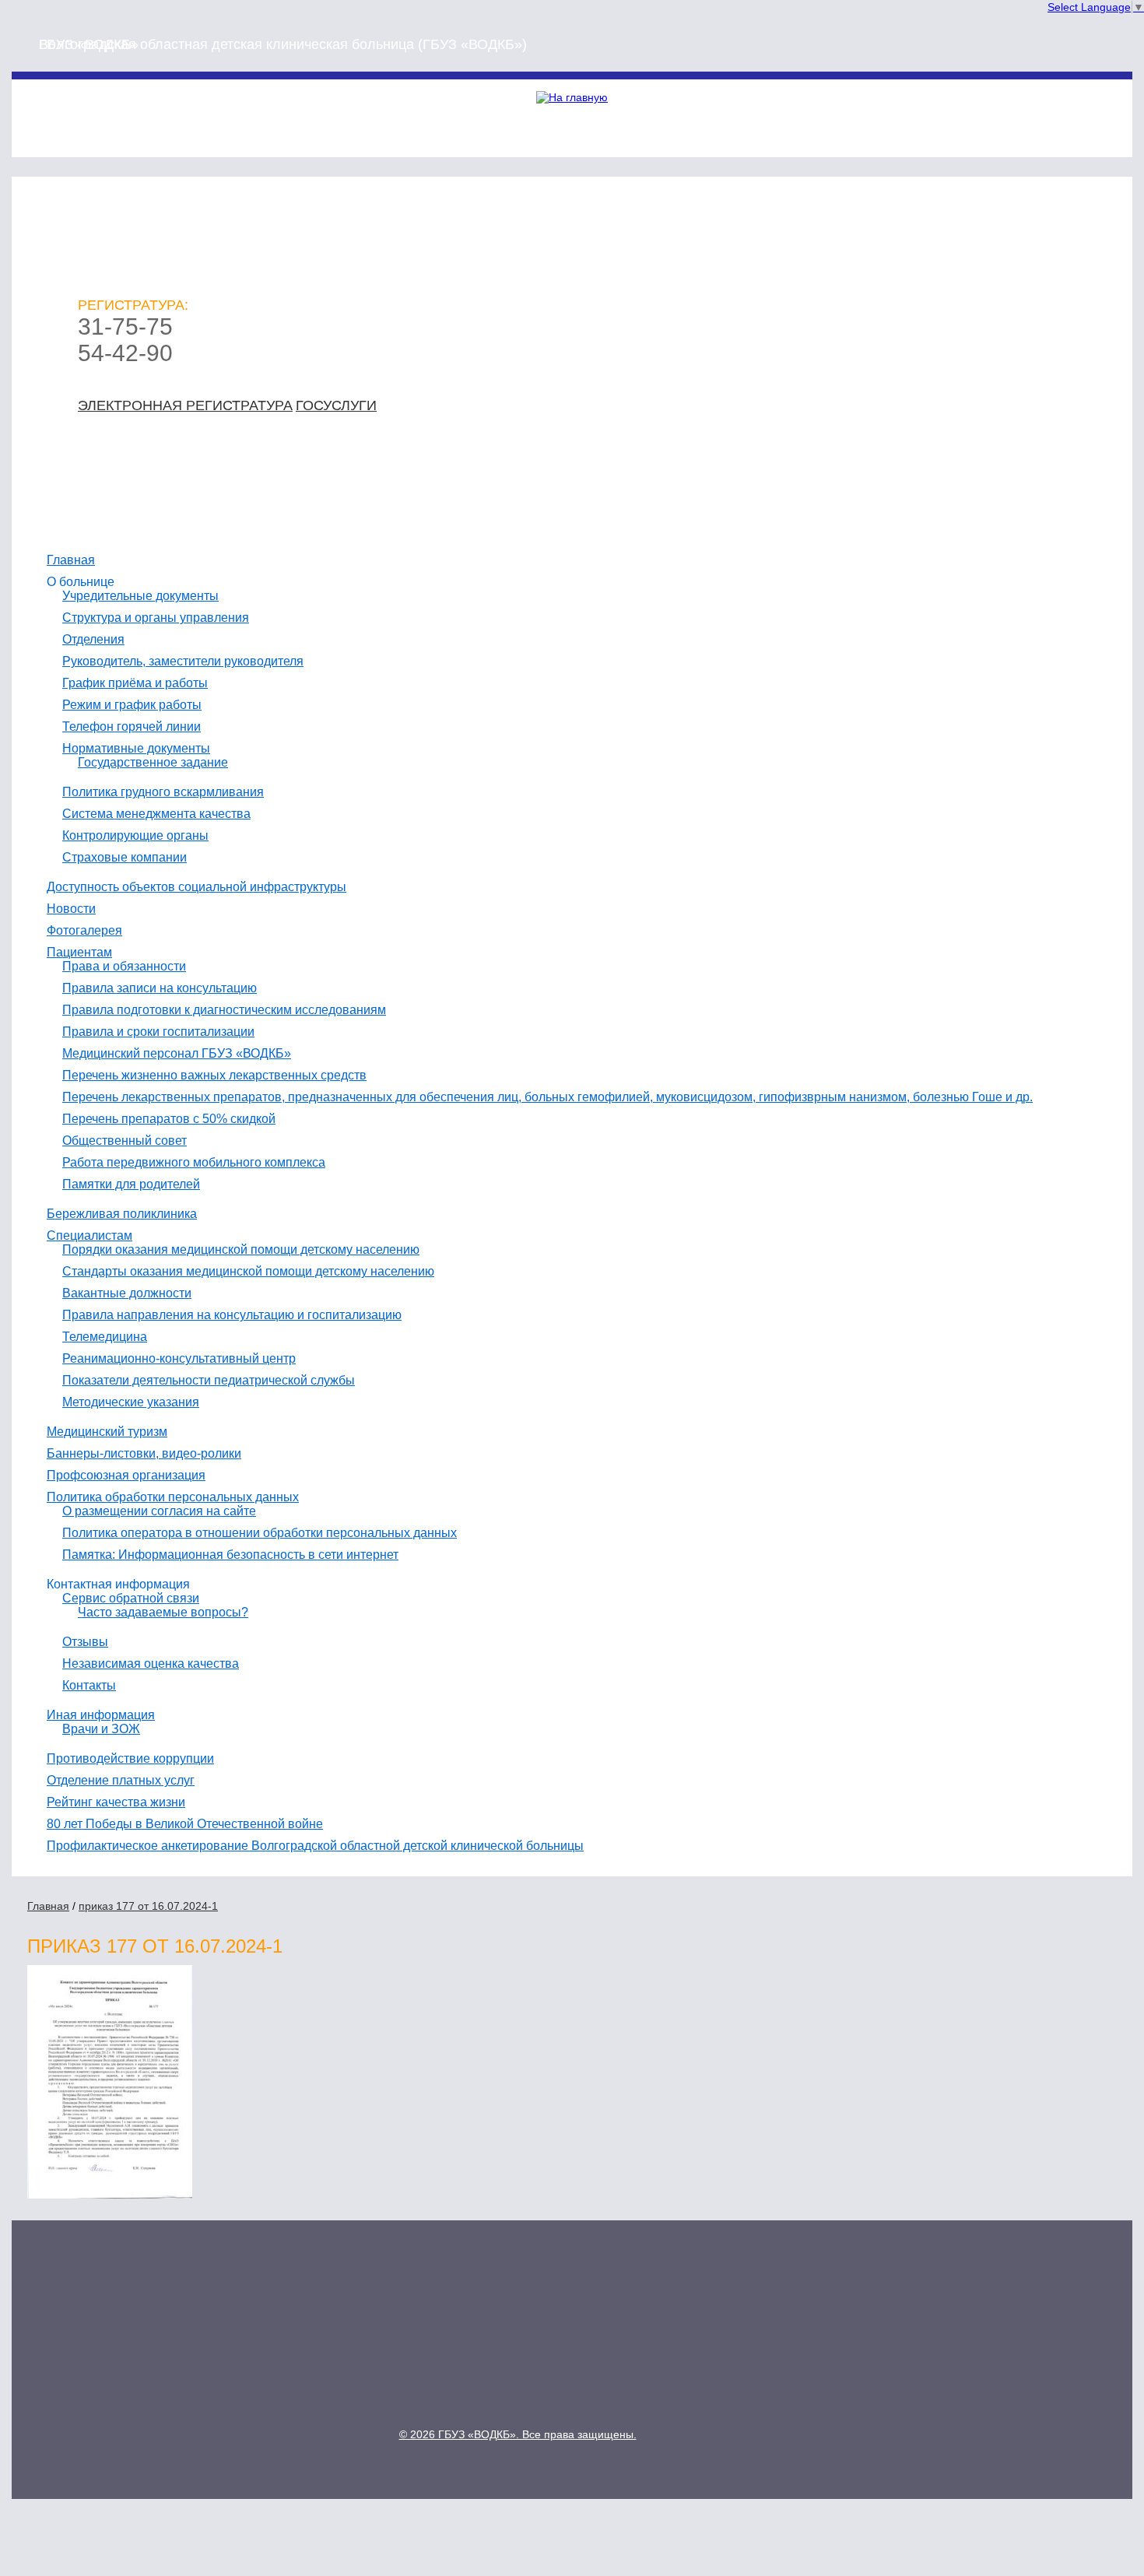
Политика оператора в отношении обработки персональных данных (260, 1533)
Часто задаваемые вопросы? (163, 1612)
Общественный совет (125, 1141)
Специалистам (89, 1235)
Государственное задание (153, 762)
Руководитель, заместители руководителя (183, 661)
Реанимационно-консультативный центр (179, 1358)
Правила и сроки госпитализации (158, 1032)
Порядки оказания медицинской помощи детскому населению (241, 1249)
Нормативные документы (136, 748)
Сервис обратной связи (131, 1598)
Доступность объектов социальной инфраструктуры (197, 887)
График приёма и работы (135, 683)
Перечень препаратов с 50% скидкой (169, 1119)
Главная (71, 560)
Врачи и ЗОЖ (101, 1729)
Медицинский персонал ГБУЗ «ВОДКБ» (177, 1053)
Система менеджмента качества (156, 814)
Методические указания (131, 1402)
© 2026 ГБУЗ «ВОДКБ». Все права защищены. (518, 2434)
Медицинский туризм (107, 1432)
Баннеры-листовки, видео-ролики (144, 1453)
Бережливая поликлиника (122, 1214)
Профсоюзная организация (126, 1475)
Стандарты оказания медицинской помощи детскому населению (248, 1271)
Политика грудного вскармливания (163, 792)
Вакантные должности (127, 1293)
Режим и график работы (132, 705)
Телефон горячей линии (132, 726)
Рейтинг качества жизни (116, 1802)
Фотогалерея (84, 930)
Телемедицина (105, 1337)
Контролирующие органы (135, 835)
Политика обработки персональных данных (173, 1497)
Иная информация (101, 1715)
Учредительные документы (140, 596)
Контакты (89, 1685)
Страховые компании (125, 857)
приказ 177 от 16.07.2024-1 (148, 1906)
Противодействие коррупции (130, 1758)
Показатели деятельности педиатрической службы (209, 1380)
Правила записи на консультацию (160, 988)
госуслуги (336, 405)
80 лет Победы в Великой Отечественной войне (185, 1824)
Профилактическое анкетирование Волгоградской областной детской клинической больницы (315, 1846)
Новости (71, 909)
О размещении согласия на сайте (159, 1511)
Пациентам (79, 952)
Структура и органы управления (156, 618)
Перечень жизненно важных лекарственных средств (214, 1075)
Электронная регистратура (185, 405)
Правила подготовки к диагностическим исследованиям (224, 1010)
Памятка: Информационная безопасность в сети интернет (230, 1555)
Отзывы (85, 1642)
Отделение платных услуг (121, 1780)
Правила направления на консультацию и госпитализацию (232, 1315)
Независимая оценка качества (151, 1664)
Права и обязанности (124, 966)
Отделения (93, 639)
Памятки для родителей (131, 1184)
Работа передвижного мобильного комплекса (194, 1162)
